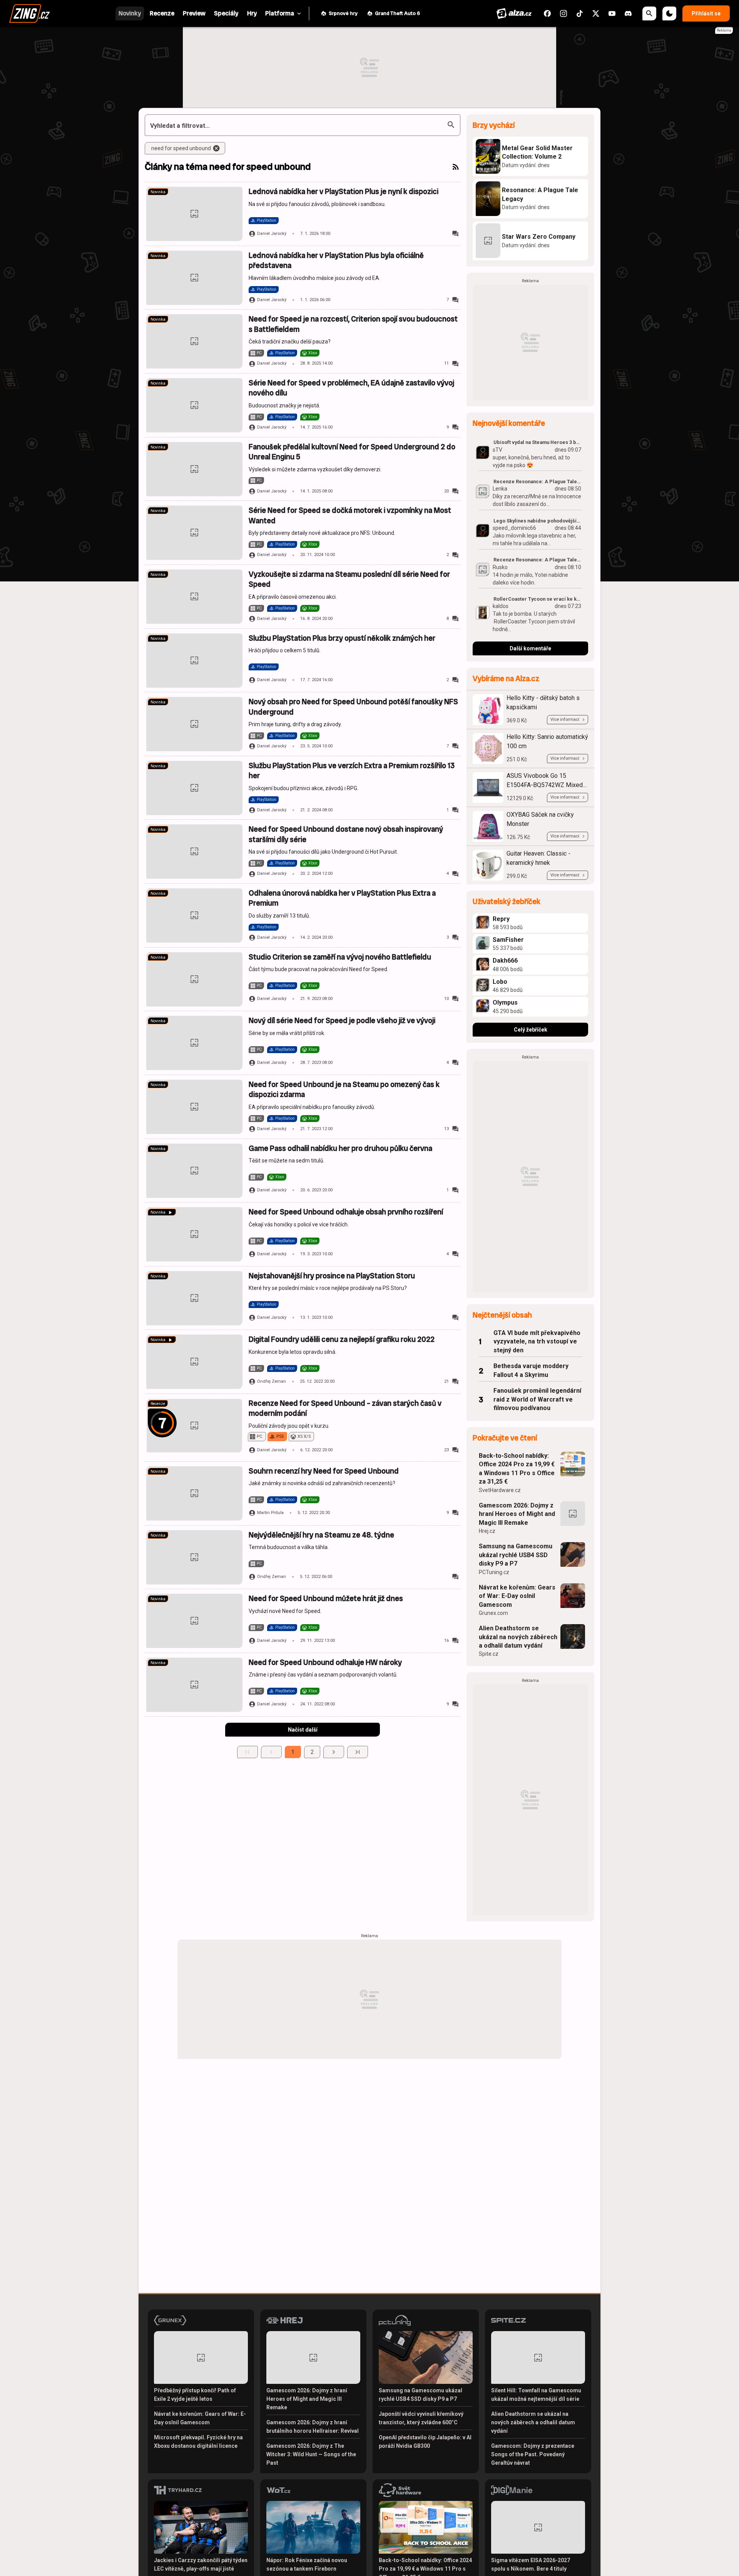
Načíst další (303, 1730)
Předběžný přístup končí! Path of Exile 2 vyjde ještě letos (195, 2395)
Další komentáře (530, 648)
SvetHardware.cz (500, 1490)
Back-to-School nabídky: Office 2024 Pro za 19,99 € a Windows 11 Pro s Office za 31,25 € (517, 1469)
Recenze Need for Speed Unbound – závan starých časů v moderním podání (345, 1408)
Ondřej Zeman (272, 1381)
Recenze (158, 1404)
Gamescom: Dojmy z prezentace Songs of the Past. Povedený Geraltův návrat (533, 2454)
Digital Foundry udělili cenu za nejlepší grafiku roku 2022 (342, 1339)
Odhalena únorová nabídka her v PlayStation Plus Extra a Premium (342, 898)
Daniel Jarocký (272, 234)
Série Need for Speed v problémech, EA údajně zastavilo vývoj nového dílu (351, 388)
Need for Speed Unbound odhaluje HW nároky (325, 1662)
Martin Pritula (270, 1513)
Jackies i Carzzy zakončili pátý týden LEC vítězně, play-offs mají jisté (201, 2564)
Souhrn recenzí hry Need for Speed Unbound (324, 1471)
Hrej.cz (487, 1531)
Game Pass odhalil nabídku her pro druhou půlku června (340, 1148)
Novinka (158, 192)
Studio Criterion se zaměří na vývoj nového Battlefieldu (340, 957)
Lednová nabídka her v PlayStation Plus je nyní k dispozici (344, 192)
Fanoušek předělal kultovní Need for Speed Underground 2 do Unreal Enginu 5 (352, 452)
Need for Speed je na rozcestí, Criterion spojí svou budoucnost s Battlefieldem (353, 324)
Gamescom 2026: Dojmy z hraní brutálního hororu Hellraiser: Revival (313, 2427)
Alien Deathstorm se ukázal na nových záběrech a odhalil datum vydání (518, 1637)
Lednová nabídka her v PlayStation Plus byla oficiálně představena (336, 260)
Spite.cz (489, 1654)
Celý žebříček (531, 1030)
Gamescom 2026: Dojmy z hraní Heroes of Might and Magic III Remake (517, 1514)
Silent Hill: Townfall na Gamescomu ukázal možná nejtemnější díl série (536, 2395)
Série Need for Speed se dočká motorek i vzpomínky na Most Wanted (350, 515)
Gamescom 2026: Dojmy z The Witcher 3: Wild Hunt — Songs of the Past (311, 2454)
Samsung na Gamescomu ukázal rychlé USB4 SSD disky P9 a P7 (516, 1555)
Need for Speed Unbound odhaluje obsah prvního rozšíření (346, 1212)
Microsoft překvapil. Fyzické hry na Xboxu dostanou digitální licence (198, 2442)
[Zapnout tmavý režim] (669, 13)
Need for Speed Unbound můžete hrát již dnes (326, 1599)
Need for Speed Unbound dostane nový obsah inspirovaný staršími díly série (346, 834)
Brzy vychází (494, 125)
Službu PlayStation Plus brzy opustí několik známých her (342, 638)
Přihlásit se (706, 13)
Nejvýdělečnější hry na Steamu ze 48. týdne (321, 1535)
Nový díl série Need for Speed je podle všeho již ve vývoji (342, 1021)
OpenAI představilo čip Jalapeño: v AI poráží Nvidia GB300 (425, 2442)
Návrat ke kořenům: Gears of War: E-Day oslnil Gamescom (517, 1596)
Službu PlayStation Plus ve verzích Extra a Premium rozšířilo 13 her (352, 771)
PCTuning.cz (494, 1572)
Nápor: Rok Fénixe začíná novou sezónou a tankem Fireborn (307, 2564)
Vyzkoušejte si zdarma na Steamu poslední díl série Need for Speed (349, 579)
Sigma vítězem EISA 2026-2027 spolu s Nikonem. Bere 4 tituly (531, 2564)
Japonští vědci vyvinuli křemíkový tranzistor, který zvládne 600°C (421, 2418)
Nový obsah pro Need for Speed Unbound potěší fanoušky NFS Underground (353, 707)
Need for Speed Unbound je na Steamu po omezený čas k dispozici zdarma (344, 1090)
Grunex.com (493, 1613)
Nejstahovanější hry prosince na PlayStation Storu (332, 1276)
